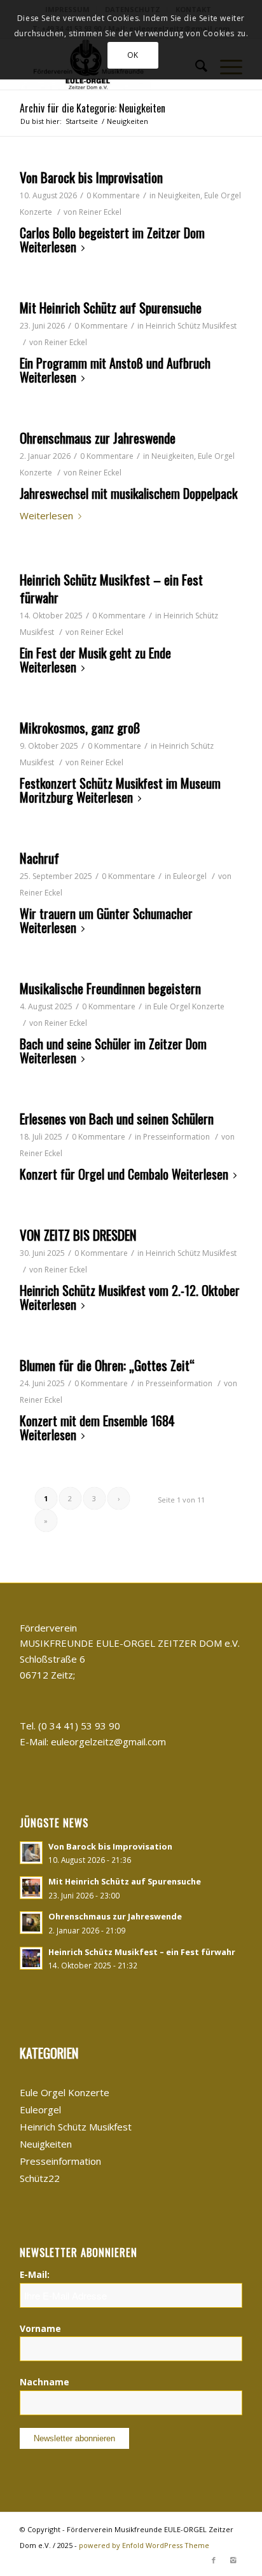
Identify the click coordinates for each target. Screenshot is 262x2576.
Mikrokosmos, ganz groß (80, 727)
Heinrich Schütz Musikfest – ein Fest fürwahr (111, 588)
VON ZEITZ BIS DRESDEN (78, 1235)
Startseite (82, 121)
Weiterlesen (48, 248)
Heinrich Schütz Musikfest (191, 326)
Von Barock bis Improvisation (91, 177)
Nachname (45, 2382)
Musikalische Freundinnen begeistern (110, 988)
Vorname (40, 2328)
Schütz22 (40, 2178)
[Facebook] (214, 2560)
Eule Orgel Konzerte (189, 1006)
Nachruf (39, 858)
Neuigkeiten (179, 195)
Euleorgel (190, 876)
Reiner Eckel (100, 212)
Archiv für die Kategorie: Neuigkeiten (93, 108)
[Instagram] (233, 2560)
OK (133, 55)
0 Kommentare (113, 195)
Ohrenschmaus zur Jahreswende (98, 438)
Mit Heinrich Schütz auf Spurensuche (111, 307)
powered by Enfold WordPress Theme (144, 2545)
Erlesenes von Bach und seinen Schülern (117, 1118)
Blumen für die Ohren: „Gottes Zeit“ (107, 1365)
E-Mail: (35, 2274)
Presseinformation (176, 1137)
